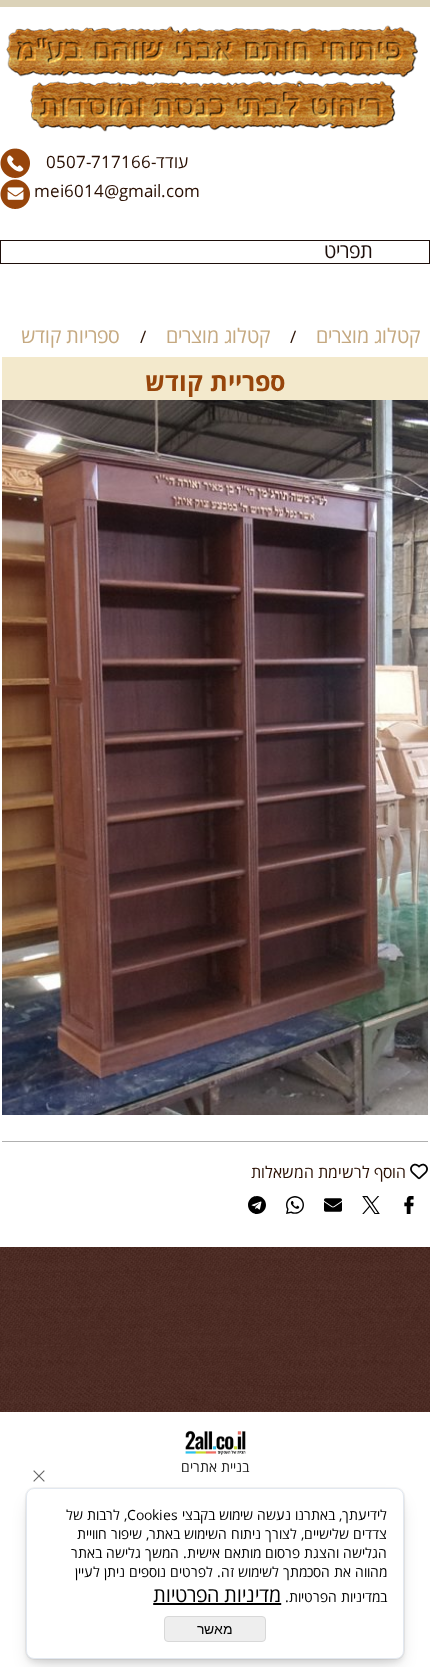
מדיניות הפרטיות (217, 1594)
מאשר (215, 1629)
